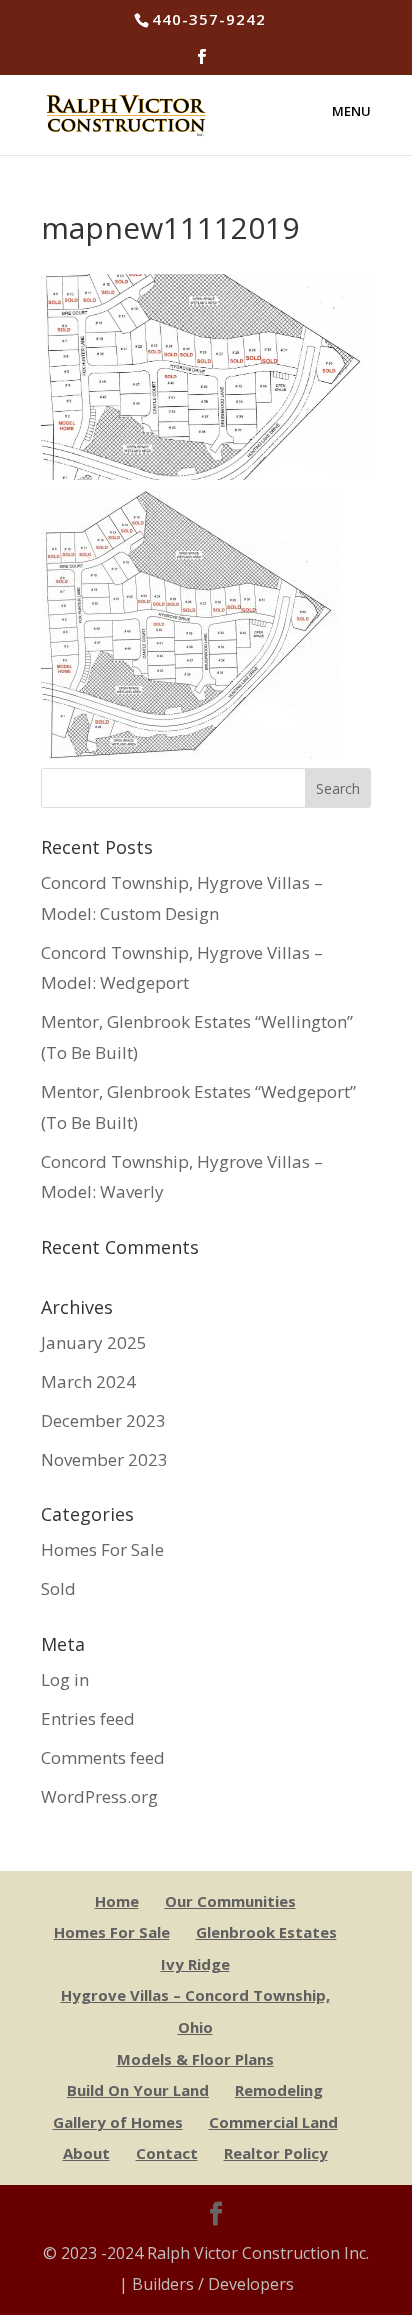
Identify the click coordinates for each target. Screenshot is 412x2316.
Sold (58, 1588)
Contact (167, 2153)
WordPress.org (99, 1796)
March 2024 (88, 1381)
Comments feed (103, 1757)
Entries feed (88, 1718)
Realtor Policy (276, 2153)
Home (117, 1901)
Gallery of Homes (118, 2122)
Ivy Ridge (195, 1964)
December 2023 (103, 1420)
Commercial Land (273, 2122)
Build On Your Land (138, 2090)
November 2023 (104, 1459)
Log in (65, 1679)
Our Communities (230, 1901)
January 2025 (94, 1342)
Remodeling (279, 2090)
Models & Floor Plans (195, 2059)
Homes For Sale (102, 1549)
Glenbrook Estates (266, 1932)
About (86, 2153)
